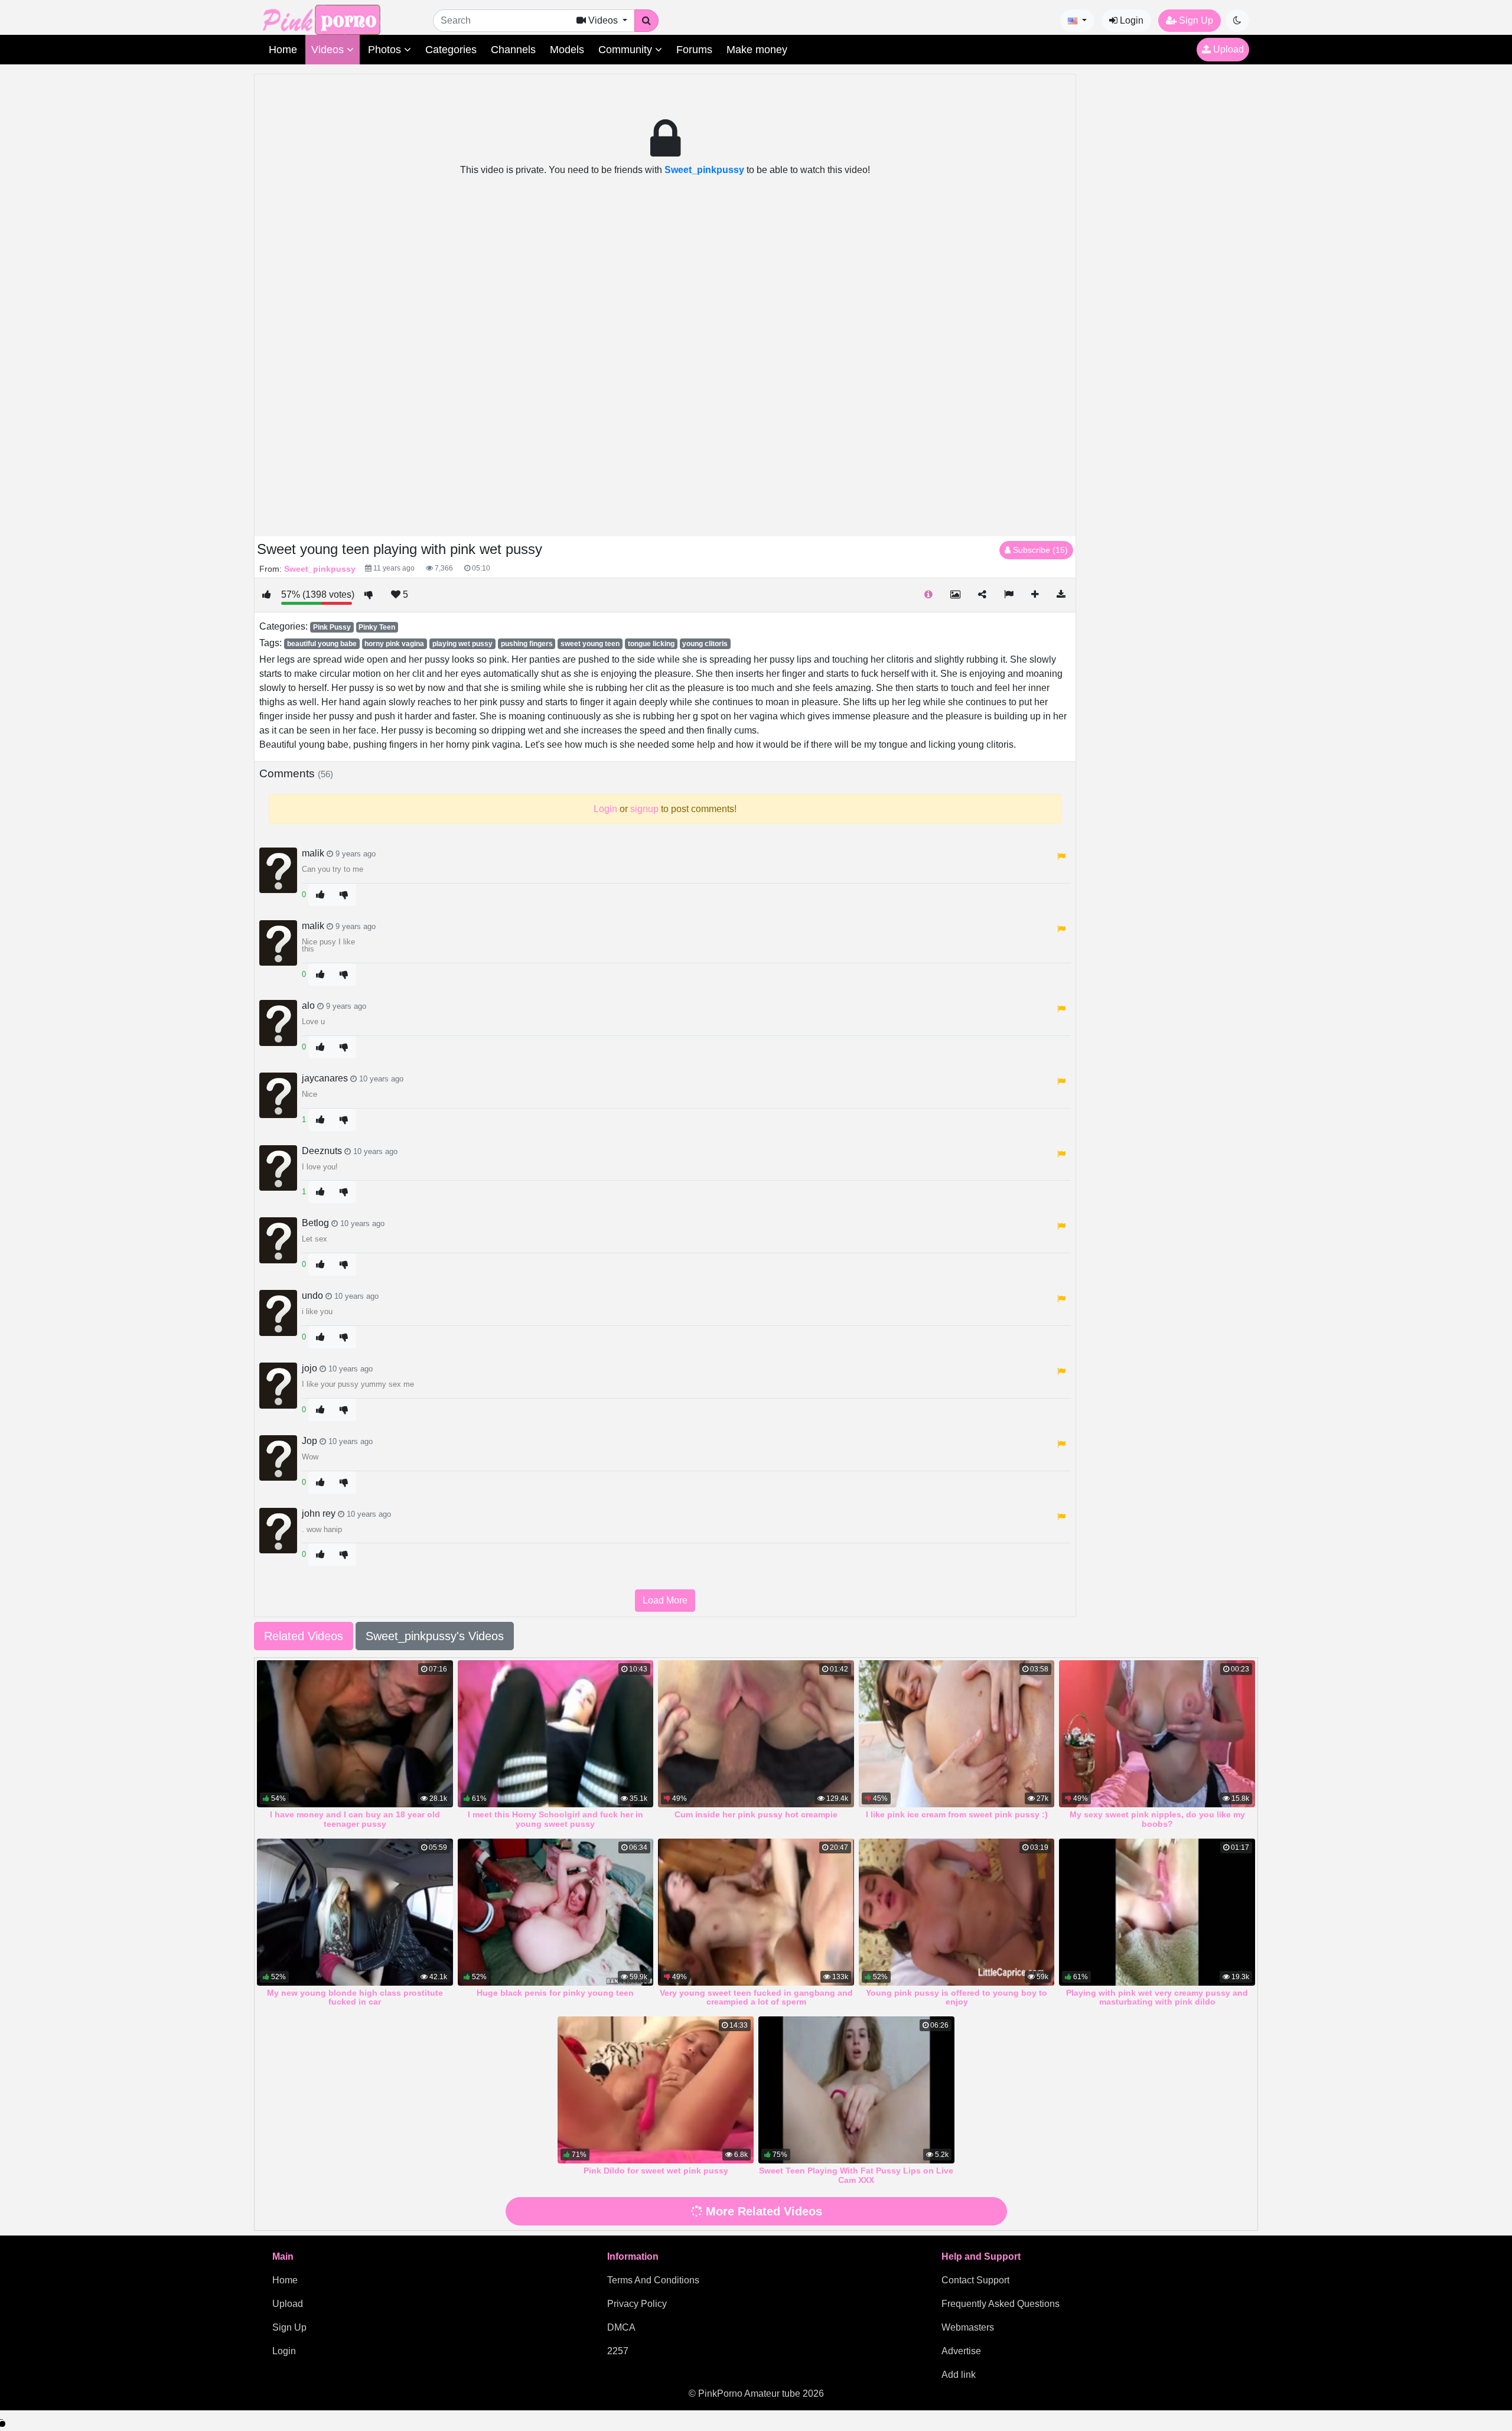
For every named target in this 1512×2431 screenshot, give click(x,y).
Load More (665, 1600)
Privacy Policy (637, 2304)
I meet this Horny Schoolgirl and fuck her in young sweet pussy (555, 1819)
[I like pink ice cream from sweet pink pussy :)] (957, 1734)
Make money (757, 50)
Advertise (961, 2351)
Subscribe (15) (1039, 550)
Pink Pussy (332, 627)
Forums (694, 50)
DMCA (621, 2327)
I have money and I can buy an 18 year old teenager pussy (355, 1819)
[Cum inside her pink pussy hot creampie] (756, 1734)
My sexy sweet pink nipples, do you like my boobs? (1157, 1819)
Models (567, 50)
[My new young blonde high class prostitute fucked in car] (355, 1912)
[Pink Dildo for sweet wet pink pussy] (656, 2090)
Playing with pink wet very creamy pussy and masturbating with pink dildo (1157, 1997)
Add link (959, 2375)
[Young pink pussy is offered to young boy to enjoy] (957, 1912)
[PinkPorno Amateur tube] (334, 19)
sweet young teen (590, 644)
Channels (513, 50)
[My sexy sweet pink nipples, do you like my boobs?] (1157, 1734)
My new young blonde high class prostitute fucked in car (355, 1997)
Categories (451, 50)
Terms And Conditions (653, 2280)
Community (627, 50)
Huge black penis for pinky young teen (555, 1993)
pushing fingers (527, 644)
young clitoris (705, 644)
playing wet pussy (462, 644)
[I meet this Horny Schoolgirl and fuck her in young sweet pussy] (556, 1734)
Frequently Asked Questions (1001, 2304)
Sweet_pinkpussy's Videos (435, 1636)
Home (283, 50)
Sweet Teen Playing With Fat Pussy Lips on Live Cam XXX (856, 2175)
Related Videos (304, 1636)
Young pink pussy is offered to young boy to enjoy (957, 1997)
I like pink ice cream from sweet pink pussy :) (957, 1814)
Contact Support (975, 2280)
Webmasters (968, 2327)
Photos (386, 50)
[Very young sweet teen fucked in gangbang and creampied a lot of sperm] (756, 1912)
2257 (618, 2351)
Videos (329, 50)
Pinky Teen (377, 627)
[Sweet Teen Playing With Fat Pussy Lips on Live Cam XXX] (856, 2090)
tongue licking (651, 644)
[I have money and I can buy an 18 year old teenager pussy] (355, 1734)
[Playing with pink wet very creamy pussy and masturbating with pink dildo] (1157, 1912)
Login (1130, 20)
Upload (1227, 49)
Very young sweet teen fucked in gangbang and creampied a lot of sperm (756, 1997)
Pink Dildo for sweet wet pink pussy (656, 2171)
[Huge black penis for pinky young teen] (556, 1912)
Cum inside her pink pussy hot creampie (756, 1814)
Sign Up (1195, 20)
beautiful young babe (322, 644)
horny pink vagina (394, 644)
